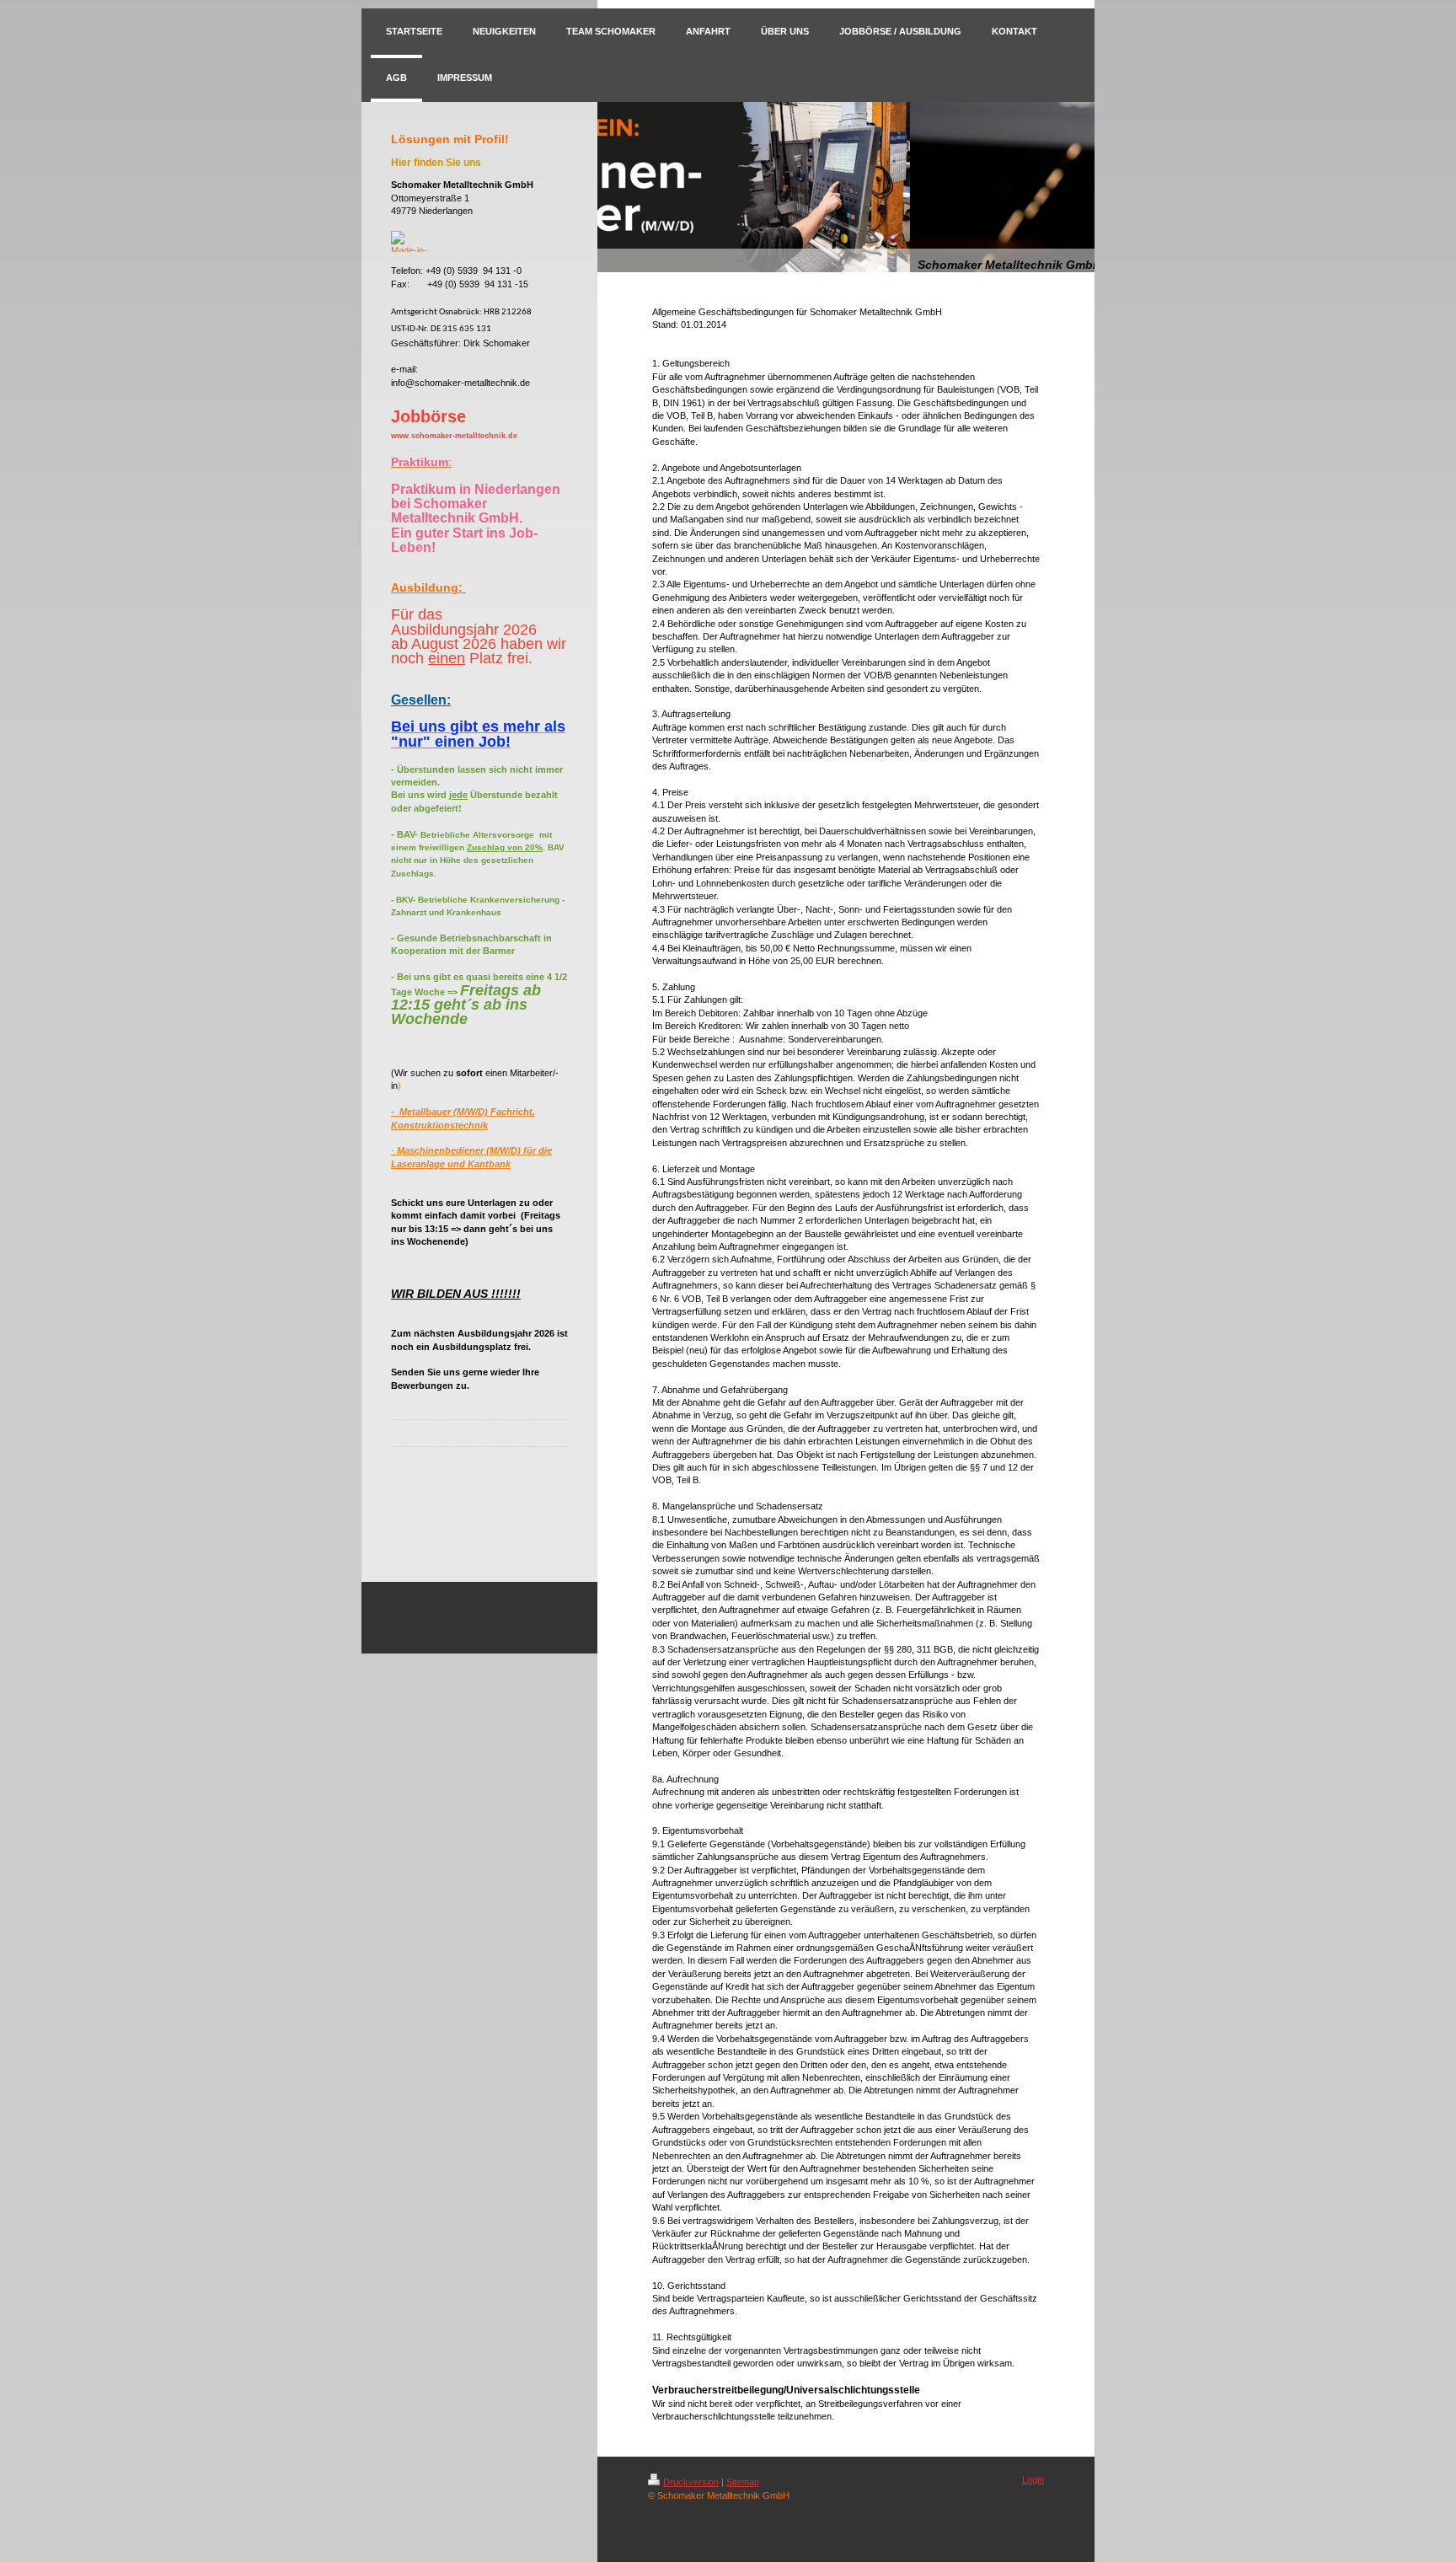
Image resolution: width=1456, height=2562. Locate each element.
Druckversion (691, 2482)
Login (1033, 2479)
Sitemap (743, 2482)
